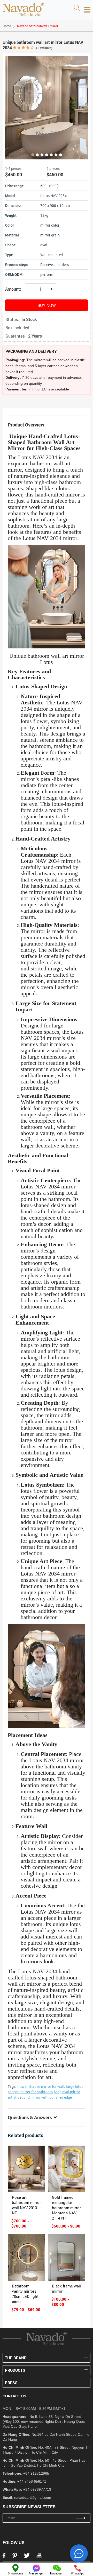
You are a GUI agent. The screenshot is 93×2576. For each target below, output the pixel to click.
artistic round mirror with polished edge (40, 2097)
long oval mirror (67, 2092)
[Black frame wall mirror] (67, 2257)
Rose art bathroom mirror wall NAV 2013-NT (26, 2205)
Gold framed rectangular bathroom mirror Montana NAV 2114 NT (66, 2208)
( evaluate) (44, 48)
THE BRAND (16, 2358)
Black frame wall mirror (66, 2288)
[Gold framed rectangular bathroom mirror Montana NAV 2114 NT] (67, 2169)
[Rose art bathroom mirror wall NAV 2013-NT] (26, 2169)
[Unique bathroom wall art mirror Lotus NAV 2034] (47, 108)
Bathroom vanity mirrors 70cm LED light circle (25, 2294)
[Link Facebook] (4, 2557)
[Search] (77, 8)
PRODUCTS (15, 2370)
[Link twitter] (27, 2557)
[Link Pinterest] (15, 2557)
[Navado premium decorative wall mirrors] (23, 10)
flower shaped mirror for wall (41, 2086)
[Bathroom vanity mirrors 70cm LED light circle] (26, 2257)
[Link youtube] (39, 2557)
